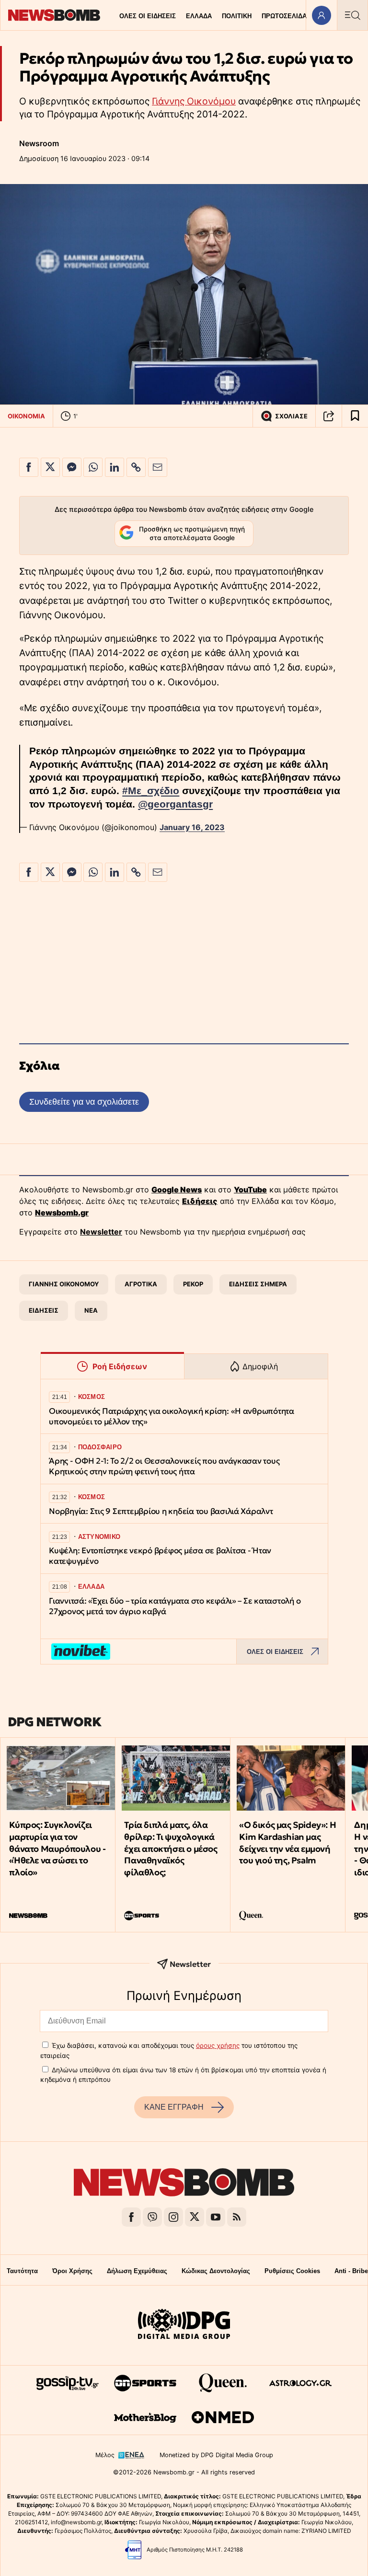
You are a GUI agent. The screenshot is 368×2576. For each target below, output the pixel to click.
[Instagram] (173, 2217)
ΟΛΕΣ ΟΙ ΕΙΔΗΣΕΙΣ (148, 16)
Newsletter (101, 1232)
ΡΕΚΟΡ (193, 1284)
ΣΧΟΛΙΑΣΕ (291, 416)
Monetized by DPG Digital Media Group (216, 2455)
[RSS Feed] (237, 2217)
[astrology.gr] (300, 2383)
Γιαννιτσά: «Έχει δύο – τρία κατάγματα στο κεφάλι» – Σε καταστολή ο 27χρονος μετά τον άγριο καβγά (175, 1606)
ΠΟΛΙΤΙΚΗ (237, 16)
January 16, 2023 (192, 827)
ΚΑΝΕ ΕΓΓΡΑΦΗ (174, 2107)
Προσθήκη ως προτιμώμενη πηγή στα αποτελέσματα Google (192, 533)
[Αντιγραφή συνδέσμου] (329, 416)
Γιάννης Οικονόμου (194, 101)
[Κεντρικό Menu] (352, 15)
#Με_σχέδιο (151, 791)
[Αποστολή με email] (158, 467)
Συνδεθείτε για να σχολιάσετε (84, 1102)
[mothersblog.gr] (145, 2417)
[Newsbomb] (184, 2184)
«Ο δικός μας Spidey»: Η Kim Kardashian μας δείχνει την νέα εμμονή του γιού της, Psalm (287, 1842)
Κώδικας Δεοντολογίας (216, 2271)
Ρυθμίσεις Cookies (292, 2271)
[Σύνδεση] (321, 15)
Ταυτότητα (22, 2271)
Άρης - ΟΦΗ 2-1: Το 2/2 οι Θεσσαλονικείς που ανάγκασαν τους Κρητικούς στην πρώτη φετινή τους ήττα (164, 1466)
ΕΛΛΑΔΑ (199, 16)
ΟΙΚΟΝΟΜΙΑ (26, 416)
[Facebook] (131, 2217)
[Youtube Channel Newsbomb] (216, 2217)
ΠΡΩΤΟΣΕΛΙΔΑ (284, 16)
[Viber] (152, 2217)
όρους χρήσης (218, 2045)
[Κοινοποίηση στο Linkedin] (115, 467)
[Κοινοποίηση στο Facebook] (29, 467)
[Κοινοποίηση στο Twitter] (50, 467)
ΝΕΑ (91, 1310)
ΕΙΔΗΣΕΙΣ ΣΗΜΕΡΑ (258, 1284)
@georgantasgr (175, 804)
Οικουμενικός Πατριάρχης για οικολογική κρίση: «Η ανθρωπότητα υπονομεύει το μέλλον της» (172, 1416)
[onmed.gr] (223, 2417)
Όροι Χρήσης (72, 2271)
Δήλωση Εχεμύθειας (137, 2271)
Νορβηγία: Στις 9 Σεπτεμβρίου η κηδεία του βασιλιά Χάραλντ (161, 1511)
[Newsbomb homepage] (54, 15)
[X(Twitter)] (195, 2217)
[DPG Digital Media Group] (184, 2325)
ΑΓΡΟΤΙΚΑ (141, 1284)
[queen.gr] (223, 2383)
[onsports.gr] (145, 2383)
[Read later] (355, 416)
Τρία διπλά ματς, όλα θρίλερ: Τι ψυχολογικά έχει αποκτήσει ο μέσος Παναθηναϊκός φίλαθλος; (171, 1848)
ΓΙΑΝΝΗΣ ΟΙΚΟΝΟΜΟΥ (64, 1284)
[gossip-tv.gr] (68, 2383)
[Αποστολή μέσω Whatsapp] (93, 467)
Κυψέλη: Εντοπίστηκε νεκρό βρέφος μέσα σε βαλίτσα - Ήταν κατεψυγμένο (160, 1556)
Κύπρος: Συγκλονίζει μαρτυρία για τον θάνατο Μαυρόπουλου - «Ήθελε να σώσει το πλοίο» (57, 1848)
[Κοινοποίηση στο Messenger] (72, 467)
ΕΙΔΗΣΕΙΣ (44, 1310)
